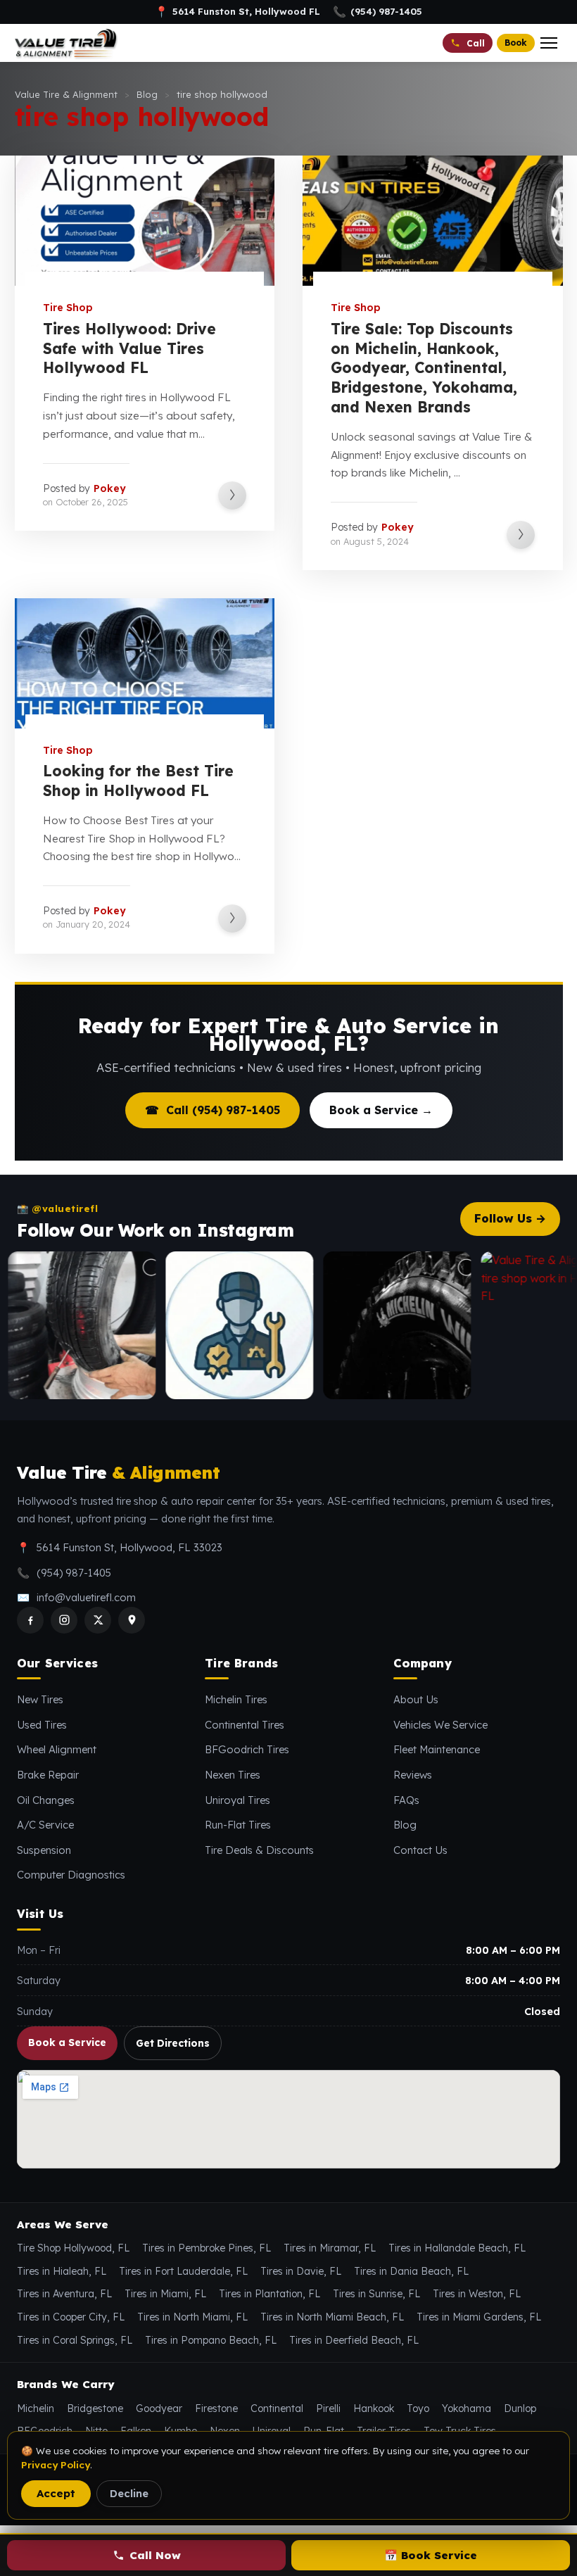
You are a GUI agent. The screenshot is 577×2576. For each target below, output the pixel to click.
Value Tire (118, 1473)
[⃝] (200, 1325)
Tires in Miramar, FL (330, 2248)
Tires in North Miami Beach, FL (332, 2317)
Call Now (155, 2555)
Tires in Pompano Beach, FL (211, 2340)
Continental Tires (245, 1725)
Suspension (44, 1850)
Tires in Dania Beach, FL (411, 2271)
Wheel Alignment (57, 1749)
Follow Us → (510, 1218)
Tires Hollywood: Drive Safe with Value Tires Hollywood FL (129, 348)
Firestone (216, 2408)
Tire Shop (68, 308)
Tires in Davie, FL (301, 2271)
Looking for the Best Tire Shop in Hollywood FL (138, 781)
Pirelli (328, 2408)
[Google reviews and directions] (132, 1620)
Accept (56, 2493)
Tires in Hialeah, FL (62, 2271)
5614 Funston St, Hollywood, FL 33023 (129, 1547)
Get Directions (173, 2043)
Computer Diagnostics (71, 1875)
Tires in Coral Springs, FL (75, 2340)
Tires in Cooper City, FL (71, 2317)
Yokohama (467, 2408)
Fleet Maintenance (437, 1749)
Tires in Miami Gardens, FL (479, 2317)
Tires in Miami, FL (165, 2294)
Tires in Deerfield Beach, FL (354, 2340)
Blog (405, 1825)
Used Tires (42, 1725)
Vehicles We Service (440, 1725)
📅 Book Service (431, 2555)
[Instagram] (64, 1620)
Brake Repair (48, 1775)
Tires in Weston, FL (477, 2294)
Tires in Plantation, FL (270, 2294)
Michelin (36, 2408)
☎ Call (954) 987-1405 (213, 1110)
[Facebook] (30, 1620)
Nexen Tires (233, 1775)
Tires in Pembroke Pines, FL (207, 2248)
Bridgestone (95, 2408)
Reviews (413, 1775)
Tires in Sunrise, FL (376, 2294)
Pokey (110, 488)
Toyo (418, 2408)
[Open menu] (549, 43)
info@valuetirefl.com (86, 1597)
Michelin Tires (236, 1699)
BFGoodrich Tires (247, 1749)
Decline (129, 2493)
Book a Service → (381, 1110)
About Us (416, 1699)
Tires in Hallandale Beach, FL (457, 2248)
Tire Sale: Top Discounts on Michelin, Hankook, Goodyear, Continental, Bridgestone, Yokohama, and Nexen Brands (424, 368)
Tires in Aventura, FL (64, 2294)
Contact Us (420, 1850)
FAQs (406, 1800)
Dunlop (520, 2408)
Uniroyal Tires (237, 1800)
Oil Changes (46, 1800)
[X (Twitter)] (98, 1620)
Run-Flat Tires (238, 1825)
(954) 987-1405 (378, 12)
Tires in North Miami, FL (192, 2317)
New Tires (40, 1699)
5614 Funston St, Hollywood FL (237, 12)
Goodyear (159, 2408)
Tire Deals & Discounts (259, 1850)
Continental (277, 2408)
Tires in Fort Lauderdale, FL (183, 2271)
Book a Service (67, 2042)
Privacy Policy (56, 2465)
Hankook (374, 2408)
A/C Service (45, 1825)
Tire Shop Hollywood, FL (73, 2248)
